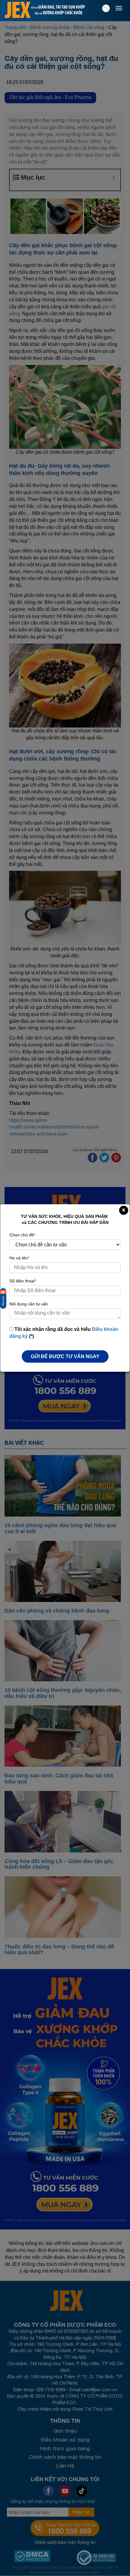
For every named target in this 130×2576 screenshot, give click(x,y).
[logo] (18, 10)
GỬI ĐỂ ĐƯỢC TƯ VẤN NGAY (65, 1356)
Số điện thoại (23, 1281)
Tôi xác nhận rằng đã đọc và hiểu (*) (64, 1333)
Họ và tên (19, 1258)
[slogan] (58, 10)
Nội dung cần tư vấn (29, 1304)
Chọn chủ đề (22, 1235)
